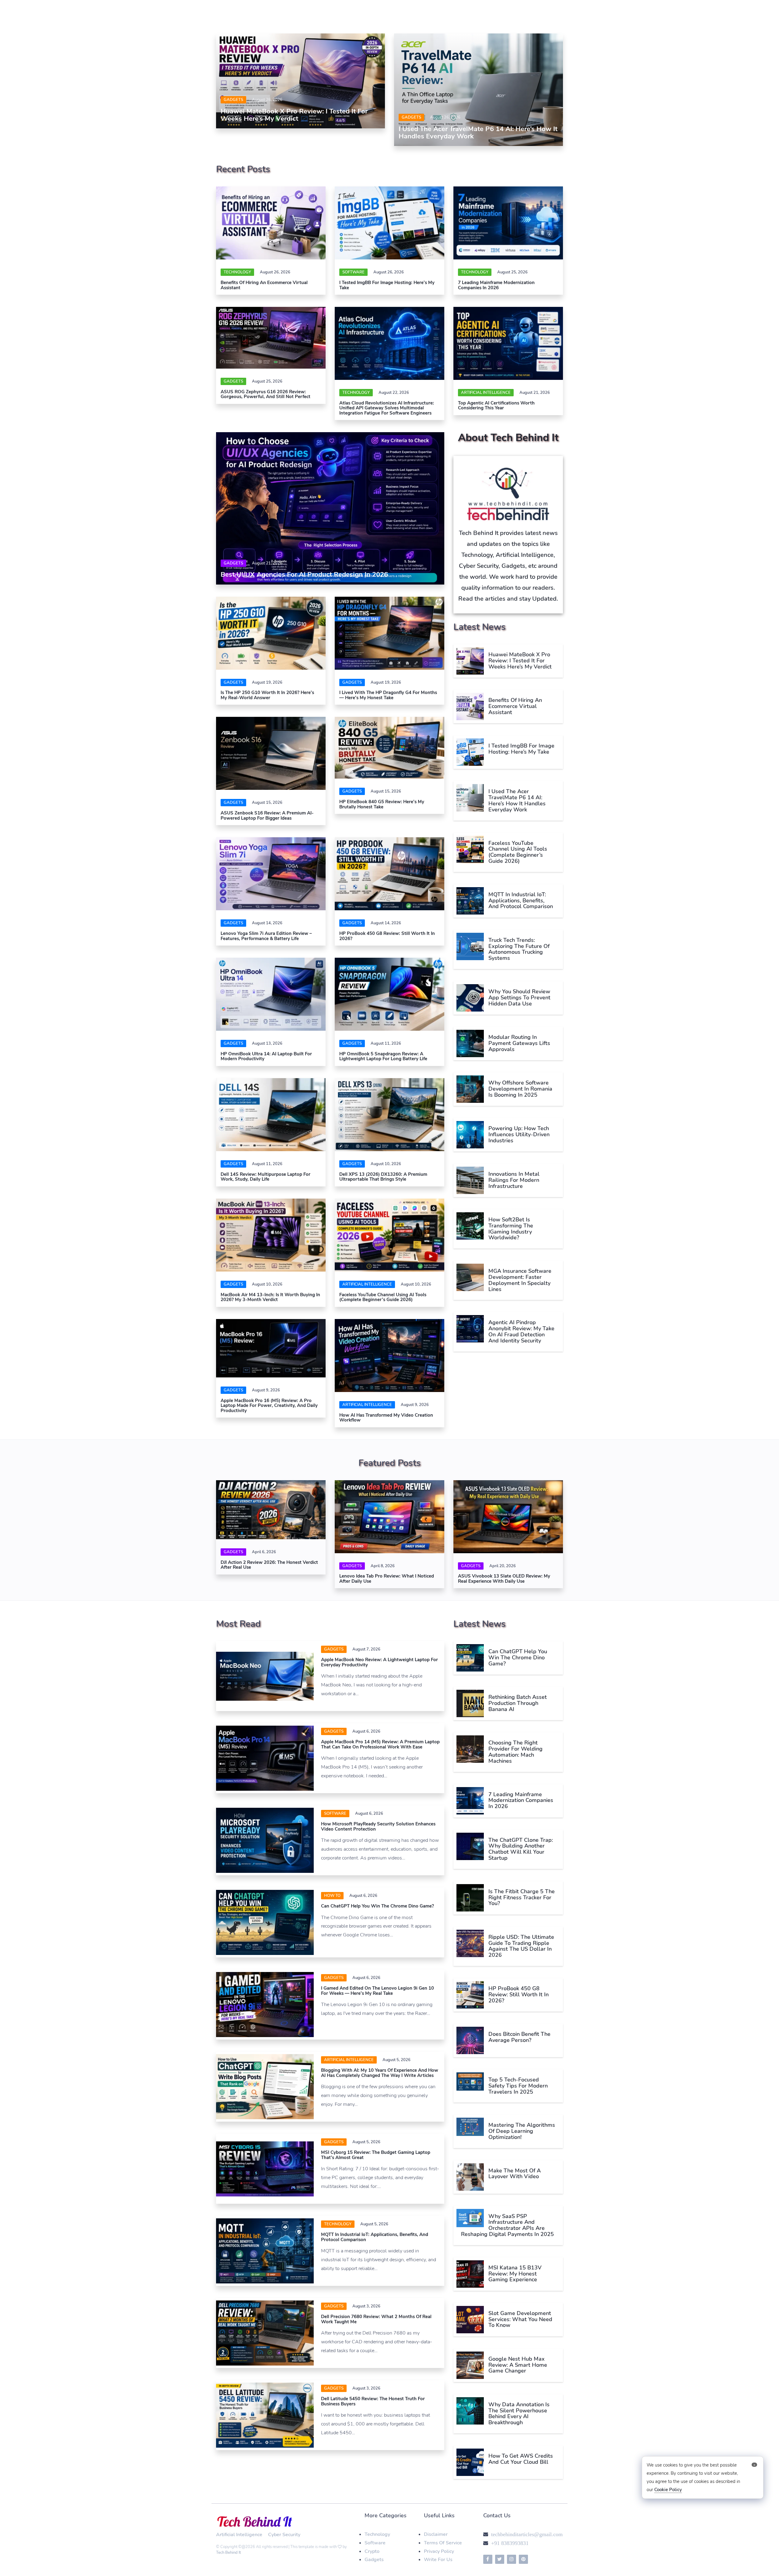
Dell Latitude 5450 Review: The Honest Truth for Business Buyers (373, 2401)
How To (332, 1896)
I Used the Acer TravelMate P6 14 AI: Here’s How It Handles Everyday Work (478, 133)
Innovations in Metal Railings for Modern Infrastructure (514, 1180)
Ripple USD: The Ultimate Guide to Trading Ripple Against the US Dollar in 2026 (521, 1946)
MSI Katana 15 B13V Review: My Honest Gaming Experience (515, 2274)
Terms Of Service (443, 2543)
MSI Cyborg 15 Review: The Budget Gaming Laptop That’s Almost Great (376, 2155)
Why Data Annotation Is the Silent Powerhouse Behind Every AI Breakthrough (519, 2413)
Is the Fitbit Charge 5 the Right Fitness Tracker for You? (522, 1897)
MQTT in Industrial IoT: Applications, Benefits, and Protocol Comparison (521, 901)
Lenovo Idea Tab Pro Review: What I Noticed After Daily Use (387, 1579)
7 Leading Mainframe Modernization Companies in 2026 (496, 285)
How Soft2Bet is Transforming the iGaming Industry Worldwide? (511, 1229)
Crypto (372, 2551)
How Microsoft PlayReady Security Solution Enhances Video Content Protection (378, 1826)
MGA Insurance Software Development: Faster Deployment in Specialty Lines (520, 1280)
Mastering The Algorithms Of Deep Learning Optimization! (522, 2131)
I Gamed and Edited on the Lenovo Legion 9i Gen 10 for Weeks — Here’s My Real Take (377, 1991)
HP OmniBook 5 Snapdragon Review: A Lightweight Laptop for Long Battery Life (383, 1056)
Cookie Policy (668, 2490)
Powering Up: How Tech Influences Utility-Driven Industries (519, 1134)
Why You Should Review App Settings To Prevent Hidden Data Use (519, 998)
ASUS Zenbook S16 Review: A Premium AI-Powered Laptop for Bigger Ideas (267, 816)
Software (375, 2543)
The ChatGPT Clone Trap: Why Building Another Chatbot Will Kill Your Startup (521, 1849)
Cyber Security (284, 2535)
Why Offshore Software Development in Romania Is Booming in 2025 (520, 1089)
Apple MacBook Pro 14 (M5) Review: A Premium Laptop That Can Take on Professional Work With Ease (380, 1744)
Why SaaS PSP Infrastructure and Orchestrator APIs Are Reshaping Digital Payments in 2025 (507, 2225)
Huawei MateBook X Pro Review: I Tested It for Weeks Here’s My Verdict (294, 115)
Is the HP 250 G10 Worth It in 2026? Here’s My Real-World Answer (267, 695)
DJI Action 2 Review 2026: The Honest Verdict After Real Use (269, 1565)
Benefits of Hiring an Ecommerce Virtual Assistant (264, 285)
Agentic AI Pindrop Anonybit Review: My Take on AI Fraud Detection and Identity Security (521, 1331)
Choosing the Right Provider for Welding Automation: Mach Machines (515, 1752)
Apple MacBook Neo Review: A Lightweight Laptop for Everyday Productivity (379, 1662)
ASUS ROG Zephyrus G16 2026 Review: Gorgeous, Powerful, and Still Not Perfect (265, 394)
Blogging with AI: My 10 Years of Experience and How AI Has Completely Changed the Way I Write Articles (380, 2073)
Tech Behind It (229, 2553)
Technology (237, 272)
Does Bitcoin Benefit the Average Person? (519, 2037)
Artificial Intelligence (486, 393)
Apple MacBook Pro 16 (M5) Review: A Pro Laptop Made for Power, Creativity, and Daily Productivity (269, 1406)
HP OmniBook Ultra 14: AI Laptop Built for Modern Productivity (266, 1056)
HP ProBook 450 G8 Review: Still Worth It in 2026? (387, 936)
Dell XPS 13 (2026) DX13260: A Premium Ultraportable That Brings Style (383, 1177)
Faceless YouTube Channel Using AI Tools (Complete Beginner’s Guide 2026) (383, 1297)
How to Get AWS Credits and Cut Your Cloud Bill (521, 2459)
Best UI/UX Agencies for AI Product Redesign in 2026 (304, 575)
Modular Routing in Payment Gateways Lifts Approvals (519, 1043)
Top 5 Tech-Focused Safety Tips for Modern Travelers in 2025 (518, 2086)
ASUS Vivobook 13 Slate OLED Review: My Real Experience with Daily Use (504, 1579)
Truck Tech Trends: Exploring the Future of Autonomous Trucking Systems (519, 949)
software (353, 272)
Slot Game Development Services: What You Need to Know (520, 2319)
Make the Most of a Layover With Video (515, 2174)
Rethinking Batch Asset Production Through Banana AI (518, 1703)
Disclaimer (436, 2534)
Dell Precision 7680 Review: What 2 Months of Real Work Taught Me (376, 2319)
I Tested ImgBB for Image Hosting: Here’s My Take (387, 285)
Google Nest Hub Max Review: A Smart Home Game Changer (518, 2365)
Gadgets (233, 100)
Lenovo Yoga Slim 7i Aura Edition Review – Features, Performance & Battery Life (266, 936)
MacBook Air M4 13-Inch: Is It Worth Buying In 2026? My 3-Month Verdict (270, 1297)
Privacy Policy (439, 2551)
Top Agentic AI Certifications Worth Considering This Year (496, 406)
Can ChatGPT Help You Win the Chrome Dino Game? (377, 1906)
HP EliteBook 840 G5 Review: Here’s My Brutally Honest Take (382, 804)
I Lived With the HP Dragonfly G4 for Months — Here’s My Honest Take (388, 695)
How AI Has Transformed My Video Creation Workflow (386, 1418)
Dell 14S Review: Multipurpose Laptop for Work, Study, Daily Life (265, 1177)
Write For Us (438, 2560)
